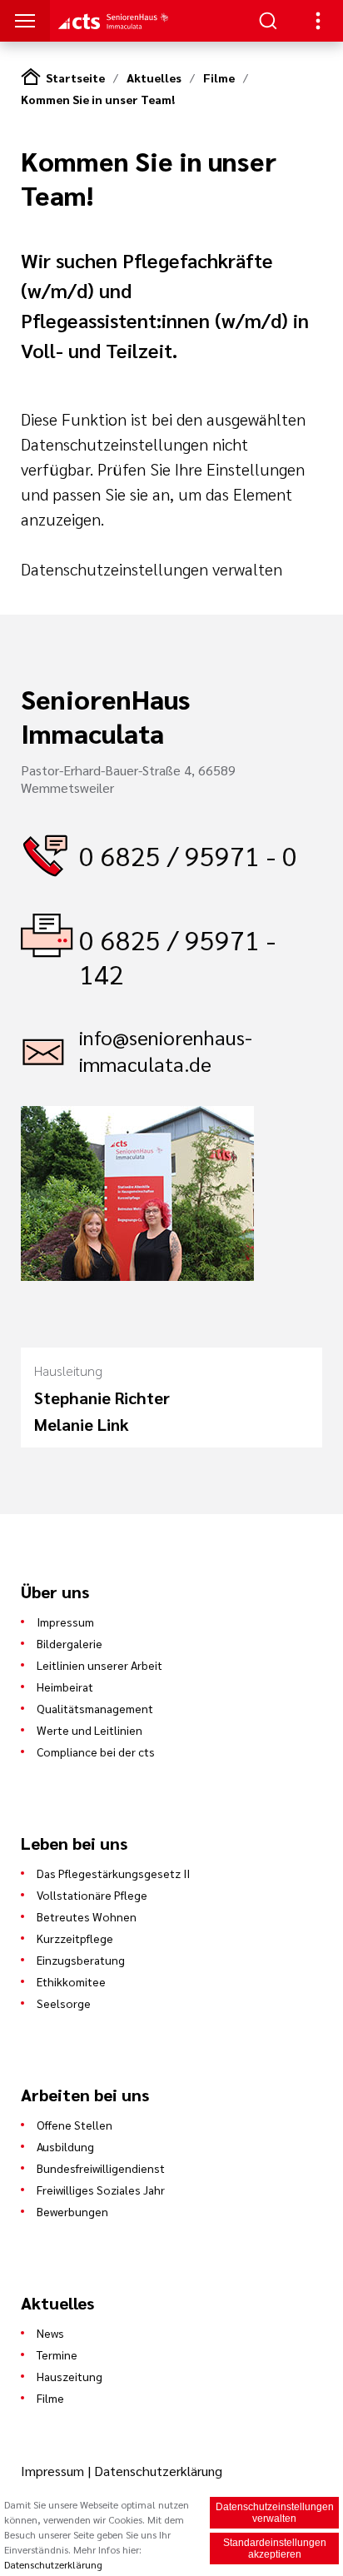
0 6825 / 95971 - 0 (188, 855)
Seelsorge (64, 2003)
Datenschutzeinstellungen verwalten (152, 569)
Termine (57, 2354)
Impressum (65, 1622)
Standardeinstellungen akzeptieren (275, 2549)
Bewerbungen (72, 2211)
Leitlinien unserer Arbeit (99, 1665)
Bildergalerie (70, 1643)
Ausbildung (65, 2146)
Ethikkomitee (71, 1981)
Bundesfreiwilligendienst (101, 2168)
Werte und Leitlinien (89, 1730)
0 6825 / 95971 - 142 (177, 956)
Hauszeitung (70, 2376)
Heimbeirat (65, 1687)
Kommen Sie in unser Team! (98, 99)
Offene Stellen (75, 2125)
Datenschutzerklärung (158, 2471)
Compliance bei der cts (96, 1751)
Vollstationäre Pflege (92, 1895)
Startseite (75, 77)
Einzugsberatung (81, 1960)
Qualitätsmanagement (95, 1708)
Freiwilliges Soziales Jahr (101, 2190)
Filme (219, 77)
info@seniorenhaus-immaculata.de (166, 1050)
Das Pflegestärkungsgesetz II (113, 1873)
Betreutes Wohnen (87, 1916)
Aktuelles (154, 77)
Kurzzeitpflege (75, 1938)
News (50, 2333)
